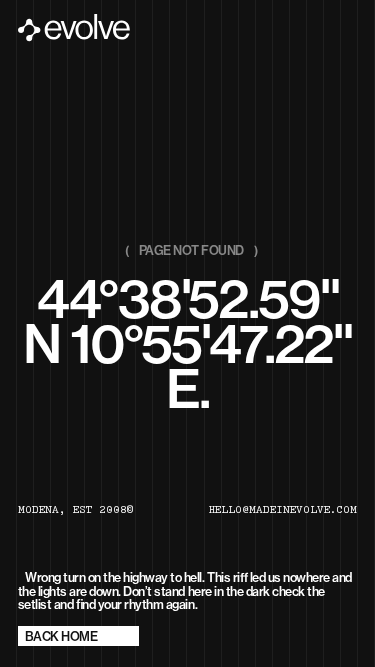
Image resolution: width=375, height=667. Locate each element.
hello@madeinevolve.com (283, 511)
